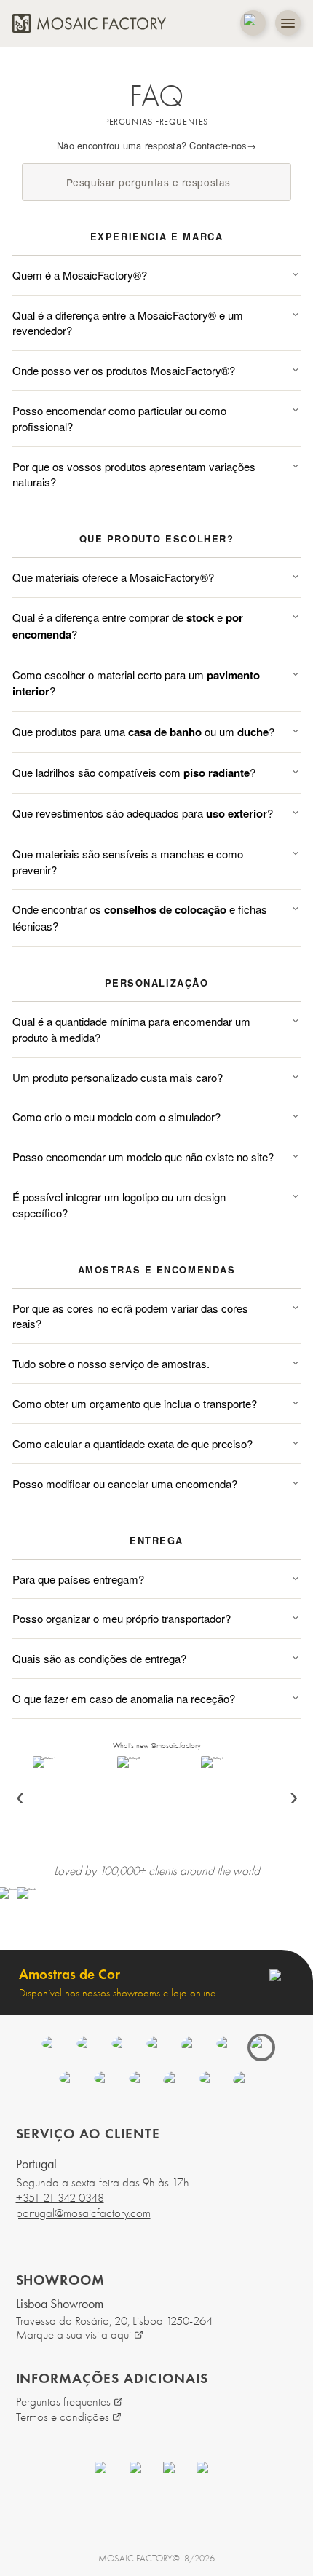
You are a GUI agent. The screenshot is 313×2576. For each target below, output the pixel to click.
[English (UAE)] (104, 2082)
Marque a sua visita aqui (74, 2335)
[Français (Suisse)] (209, 2082)
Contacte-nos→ (222, 145)
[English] (52, 2047)
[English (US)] (69, 2082)
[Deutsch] (156, 2047)
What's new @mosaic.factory (157, 1746)
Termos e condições (63, 2417)
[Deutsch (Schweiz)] (174, 2082)
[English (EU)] (139, 2082)
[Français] (122, 2047)
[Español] (87, 2047)
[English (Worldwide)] (244, 2082)
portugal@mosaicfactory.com (83, 2213)
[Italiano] (226, 2047)
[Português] (261, 2047)
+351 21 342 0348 (60, 2198)
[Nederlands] (191, 2047)
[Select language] (253, 23)
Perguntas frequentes (63, 2402)
